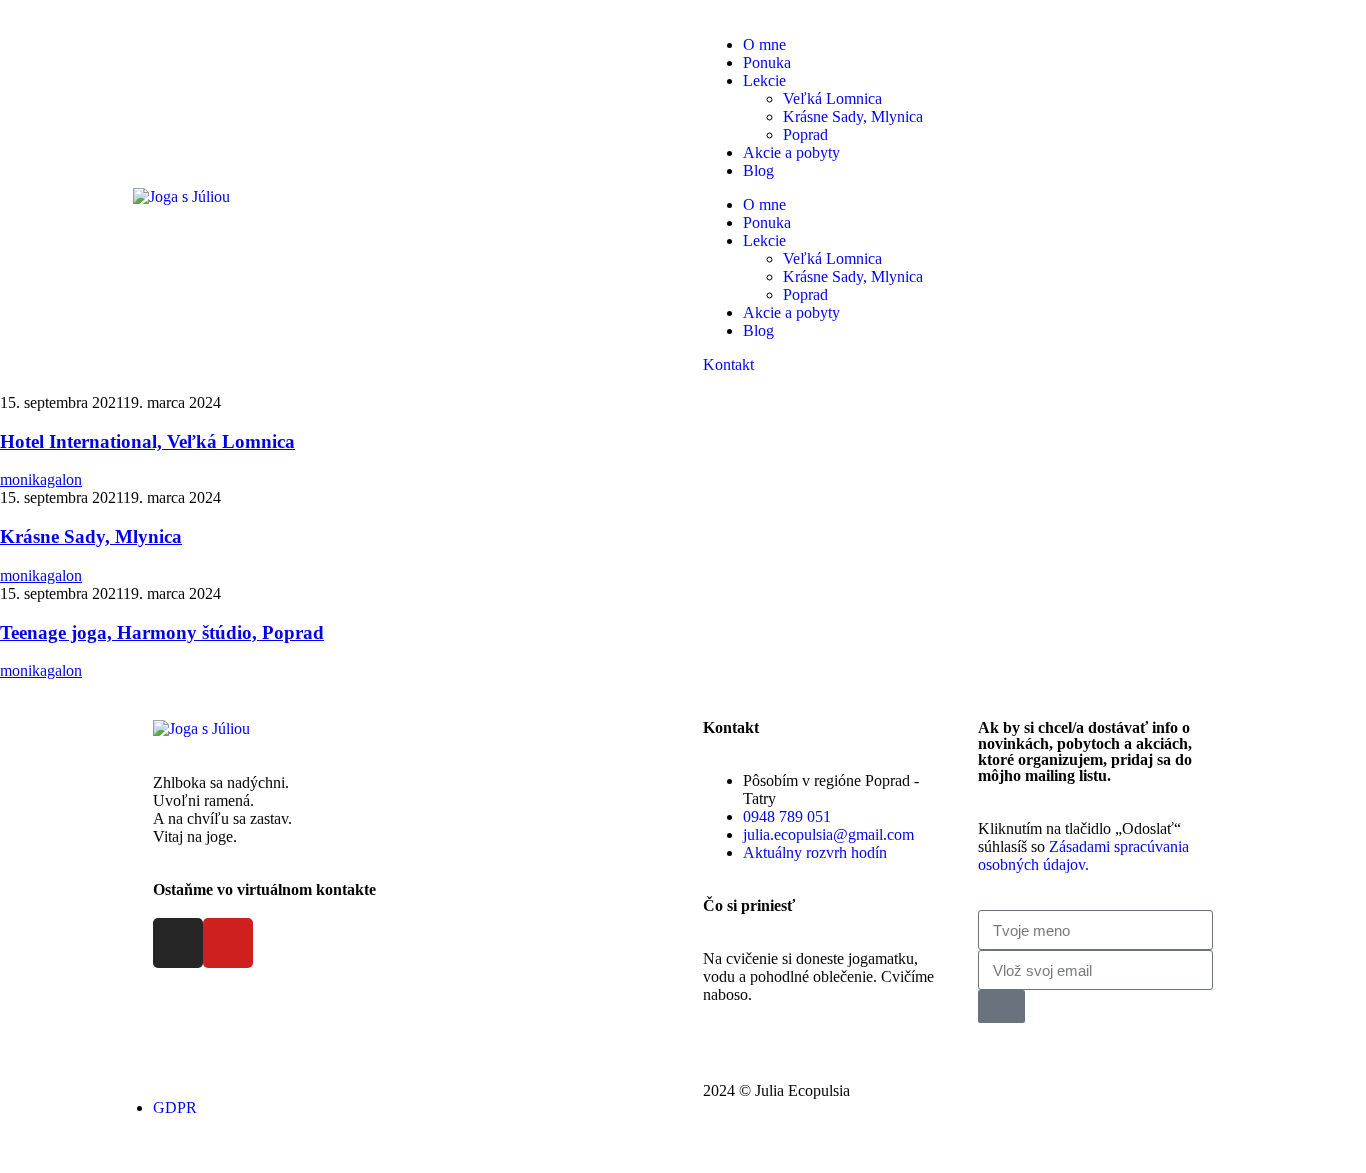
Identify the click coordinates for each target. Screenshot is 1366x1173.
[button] (728, 364)
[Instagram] (178, 943)
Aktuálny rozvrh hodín (815, 852)
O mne (764, 44)
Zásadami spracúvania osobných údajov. (1083, 855)
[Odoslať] (1001, 1006)
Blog (758, 170)
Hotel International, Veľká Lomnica (147, 441)
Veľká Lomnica (832, 98)
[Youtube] (228, 943)
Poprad (805, 134)
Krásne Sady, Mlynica (853, 116)
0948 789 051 (787, 816)
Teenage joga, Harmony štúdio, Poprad (162, 632)
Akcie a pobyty (791, 152)
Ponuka (767, 62)
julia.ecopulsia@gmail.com (828, 834)
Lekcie (764, 80)
